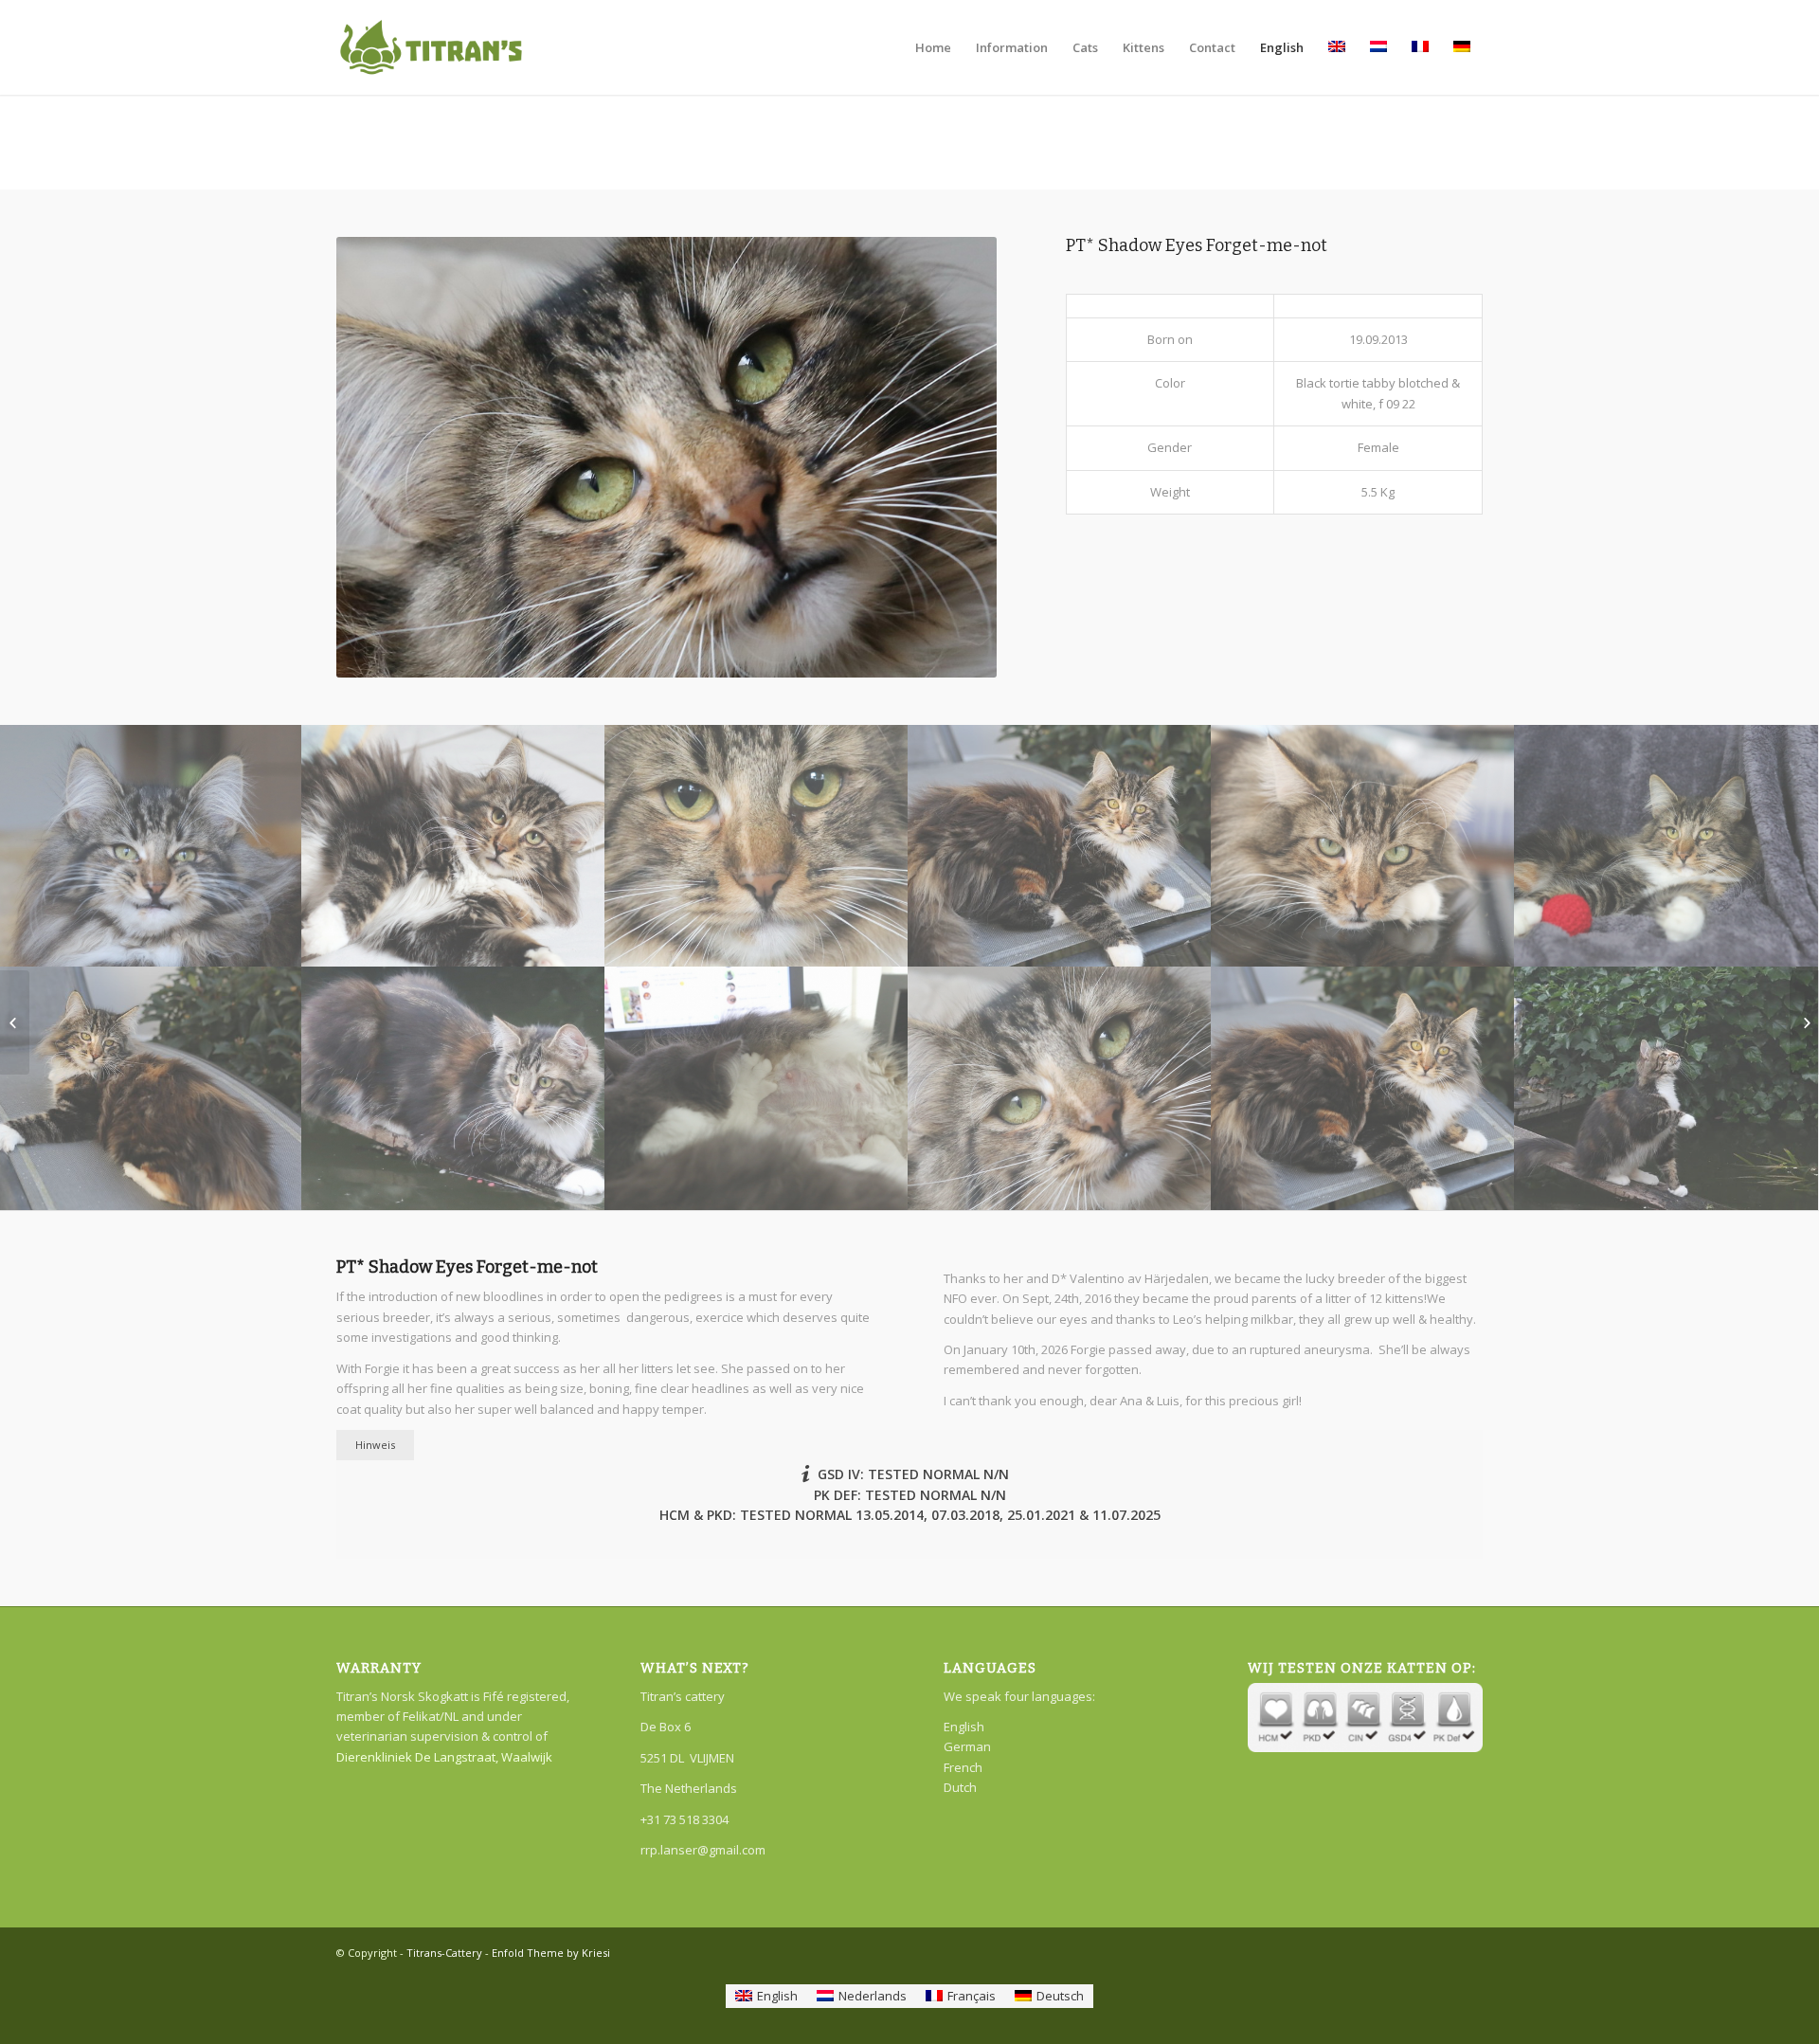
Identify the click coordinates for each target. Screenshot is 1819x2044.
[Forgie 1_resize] (1363, 1088)
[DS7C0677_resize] (1666, 846)
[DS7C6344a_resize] (1060, 1088)
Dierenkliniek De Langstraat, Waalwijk (444, 1757)
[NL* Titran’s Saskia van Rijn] (15, 1022)
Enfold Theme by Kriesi (551, 1953)
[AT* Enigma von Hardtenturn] (1804, 1022)
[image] (1060, 846)
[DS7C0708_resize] (757, 846)
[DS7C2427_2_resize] (454, 846)
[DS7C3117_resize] (1363, 846)
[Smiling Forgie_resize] (152, 846)
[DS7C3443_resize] (757, 1088)
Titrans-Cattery (444, 1953)
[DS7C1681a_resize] (454, 1088)
